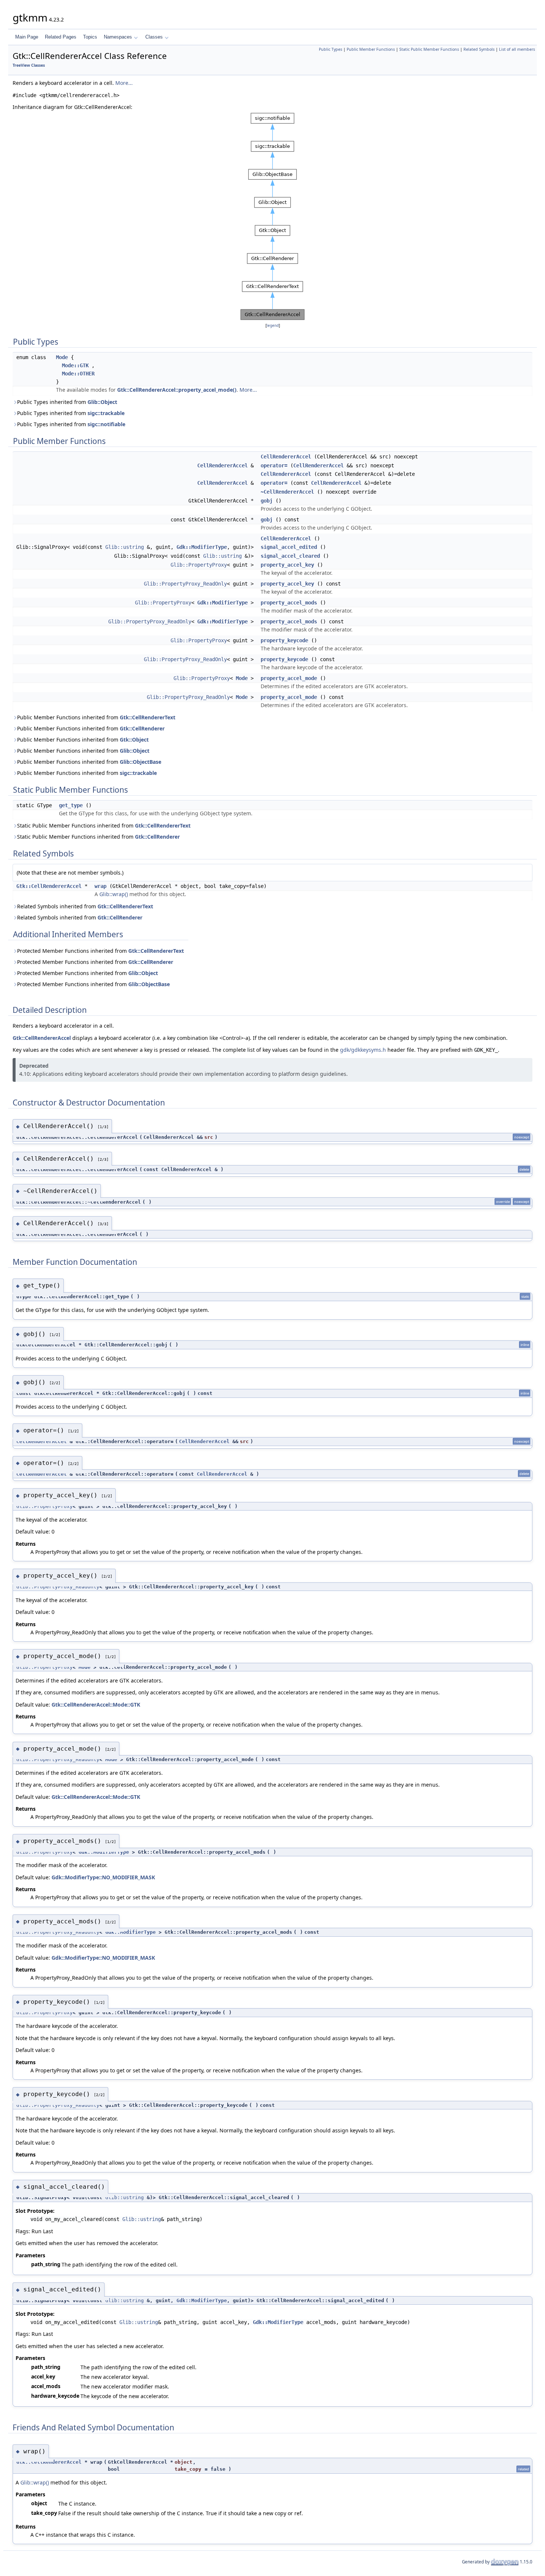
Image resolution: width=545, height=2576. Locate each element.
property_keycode (284, 640)
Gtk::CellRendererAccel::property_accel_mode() (177, 390)
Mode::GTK (75, 365)
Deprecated (34, 1066)
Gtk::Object (134, 740)
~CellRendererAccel (287, 492)
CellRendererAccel (286, 457)
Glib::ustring (125, 547)
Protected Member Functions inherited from (100, 951)
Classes (154, 37)
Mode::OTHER (78, 374)
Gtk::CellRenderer (142, 728)
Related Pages (61, 37)
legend (273, 326)
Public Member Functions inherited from (96, 717)
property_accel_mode (289, 678)
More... (124, 83)
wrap (100, 886)
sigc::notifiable (106, 424)
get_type (71, 805)
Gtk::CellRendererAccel (49, 886)
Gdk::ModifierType (202, 547)
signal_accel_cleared (290, 556)
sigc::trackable (106, 413)
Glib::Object (102, 402)
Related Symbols (479, 49)
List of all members (517, 49)
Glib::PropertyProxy (199, 565)
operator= (274, 465)
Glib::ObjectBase (141, 762)
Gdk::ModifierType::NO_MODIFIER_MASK (103, 1877)
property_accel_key (287, 565)
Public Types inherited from (67, 402)
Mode (62, 357)
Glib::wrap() (114, 894)
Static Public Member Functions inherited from (104, 825)
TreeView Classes (29, 65)
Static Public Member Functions (429, 49)
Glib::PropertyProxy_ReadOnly (185, 584)
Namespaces (118, 37)
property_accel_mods (289, 603)
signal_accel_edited (289, 547)
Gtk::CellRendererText (148, 717)
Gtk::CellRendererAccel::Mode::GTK (96, 1705)
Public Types (331, 49)
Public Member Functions (371, 49)
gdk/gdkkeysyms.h (363, 1050)
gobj (267, 501)
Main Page (27, 37)
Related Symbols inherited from (85, 906)
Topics (90, 37)
